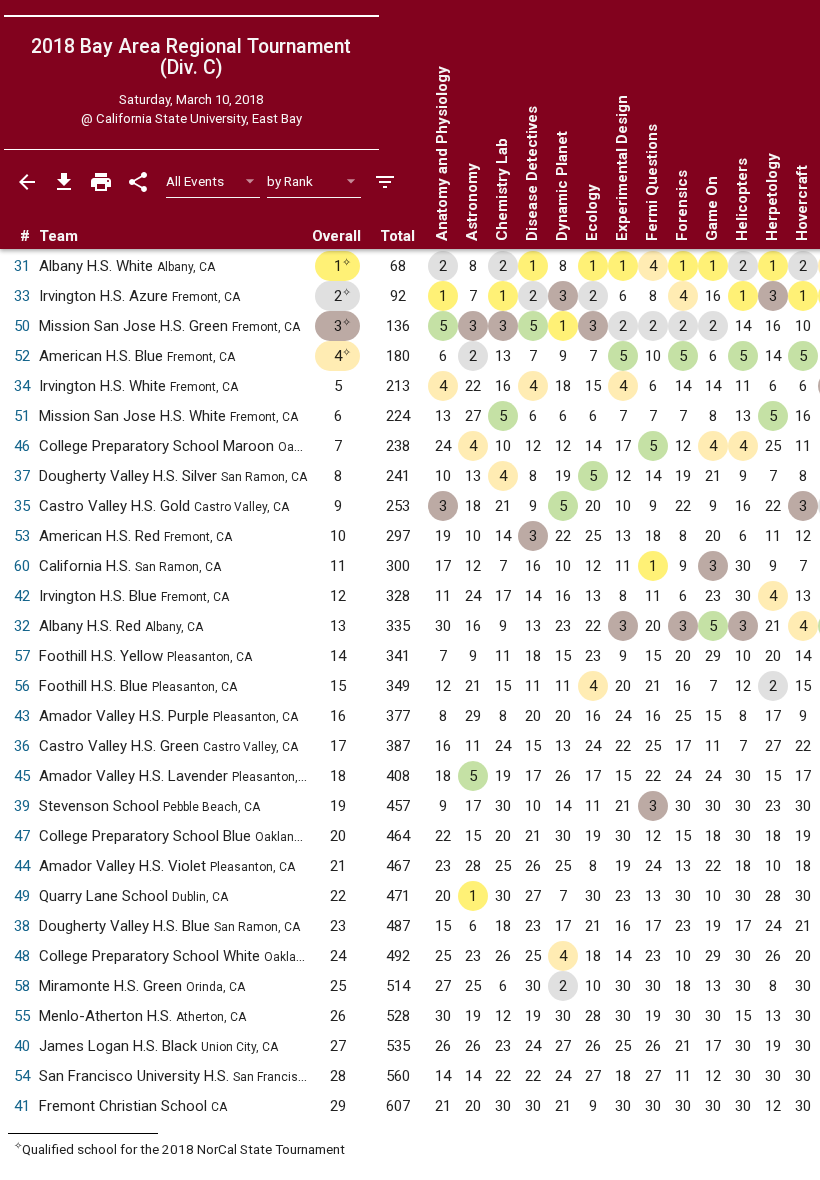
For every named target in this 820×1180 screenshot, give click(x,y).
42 (22, 596)
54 (22, 1076)
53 (22, 536)
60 (22, 566)
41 (22, 1106)
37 (22, 476)
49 (22, 896)
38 (22, 926)
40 (22, 1046)
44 (22, 866)
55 (22, 1016)
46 (22, 446)
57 (22, 656)
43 (22, 716)
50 (22, 326)
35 (22, 506)
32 (22, 626)
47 (22, 836)
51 (22, 416)
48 (22, 956)
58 (22, 986)
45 (22, 776)
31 (22, 266)
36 (22, 746)
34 (22, 386)
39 (22, 806)
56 (22, 686)
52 (22, 356)
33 (22, 296)
